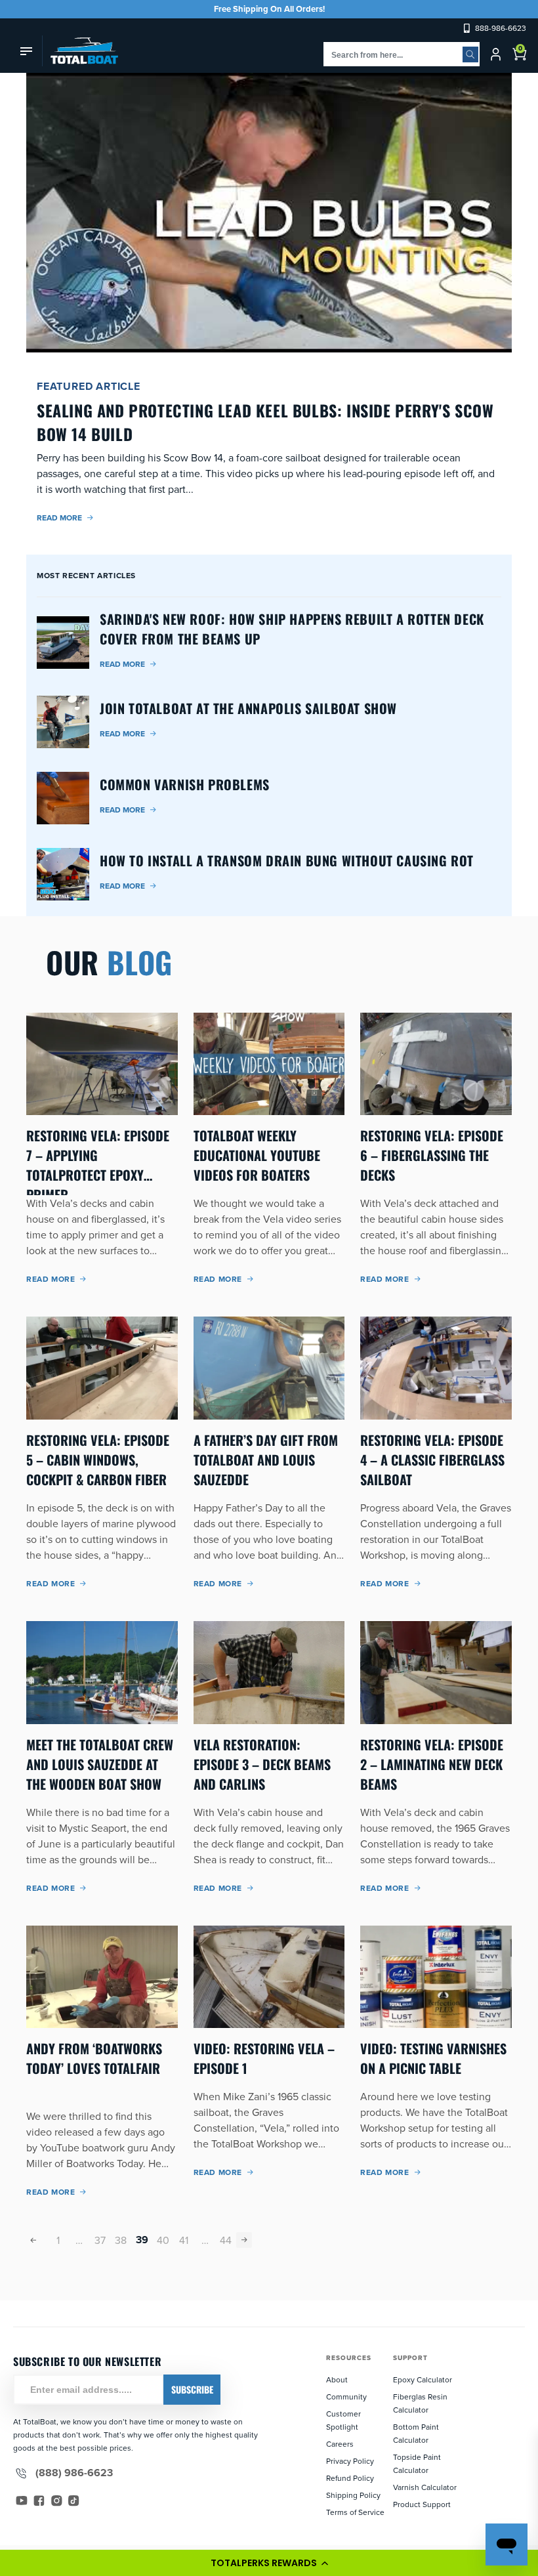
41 (184, 2240)
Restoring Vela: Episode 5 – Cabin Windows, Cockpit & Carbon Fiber (98, 1460)
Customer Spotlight (343, 2420)
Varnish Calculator (425, 2487)
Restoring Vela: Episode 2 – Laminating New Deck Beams (432, 1764)
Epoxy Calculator (423, 2379)
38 (121, 2240)
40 (163, 2240)
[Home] (80, 51)
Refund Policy (350, 2478)
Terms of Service (355, 2512)
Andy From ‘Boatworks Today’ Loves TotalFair (94, 2058)
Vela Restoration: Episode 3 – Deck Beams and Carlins (262, 1764)
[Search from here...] (470, 54)
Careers (340, 2444)
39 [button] (142, 2240)
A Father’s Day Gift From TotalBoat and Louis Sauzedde (266, 1460)
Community (346, 2397)
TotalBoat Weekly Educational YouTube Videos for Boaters (257, 1155)
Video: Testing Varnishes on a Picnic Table (433, 2058)
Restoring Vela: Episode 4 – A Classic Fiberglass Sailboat (432, 1460)
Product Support (422, 2504)
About (337, 2379)
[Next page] (244, 2240)
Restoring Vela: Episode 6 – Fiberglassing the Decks (432, 1155)
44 (226, 2240)
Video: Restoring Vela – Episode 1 (264, 2058)
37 (100, 2240)
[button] (269, 2563)
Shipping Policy (353, 2495)
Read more (59, 517)
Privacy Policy (350, 2461)
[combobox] (402, 54)
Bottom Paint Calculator (416, 2433)
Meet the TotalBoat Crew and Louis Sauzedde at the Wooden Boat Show (100, 1764)
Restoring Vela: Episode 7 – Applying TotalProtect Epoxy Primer (98, 1155)
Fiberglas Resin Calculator (420, 2403)
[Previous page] (34, 2240)
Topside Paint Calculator (417, 2463)
